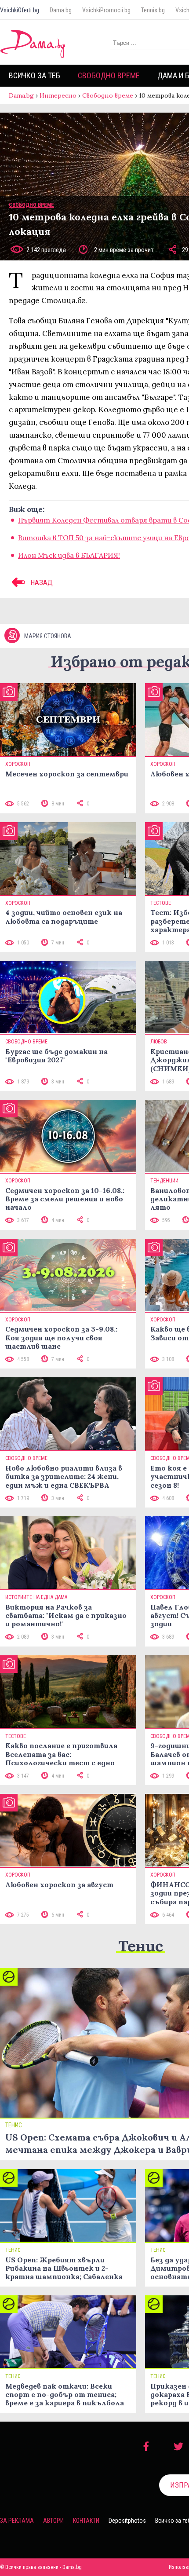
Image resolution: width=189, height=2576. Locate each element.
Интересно (58, 95)
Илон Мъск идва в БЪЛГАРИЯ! (69, 555)
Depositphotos (127, 2521)
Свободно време (109, 75)
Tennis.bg (153, 10)
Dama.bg (61, 10)
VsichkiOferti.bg (20, 10)
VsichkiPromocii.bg (106, 10)
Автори (53, 2521)
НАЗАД (41, 582)
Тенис (141, 1946)
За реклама (17, 2521)
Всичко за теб (35, 75)
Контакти (86, 2521)
